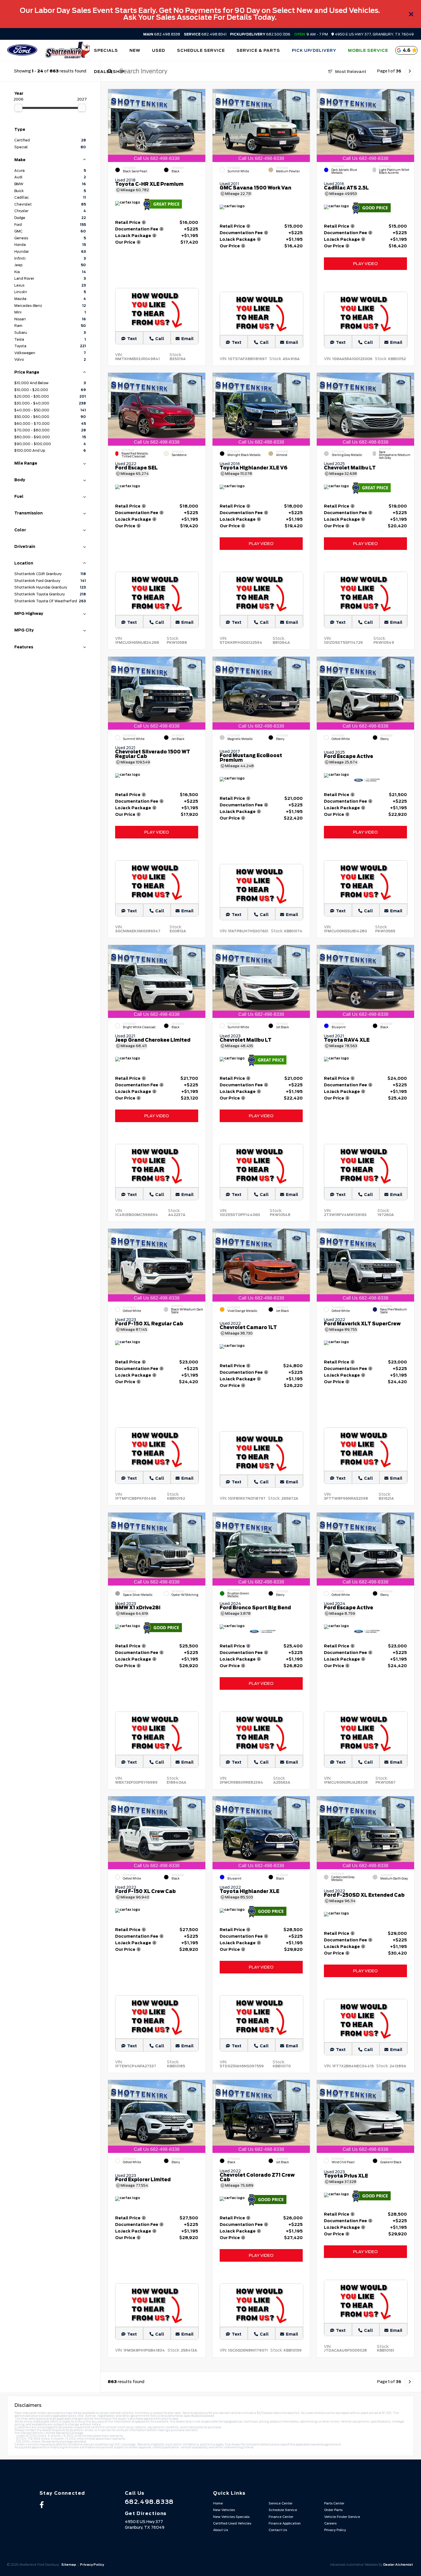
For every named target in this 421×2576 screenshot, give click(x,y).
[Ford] (22, 51)
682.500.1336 (260, 34)
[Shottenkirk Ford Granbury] (67, 50)
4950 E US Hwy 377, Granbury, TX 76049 (374, 34)
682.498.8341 (205, 34)
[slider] (18, 108)
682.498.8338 (162, 34)
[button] (201, 124)
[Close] (411, 14)
